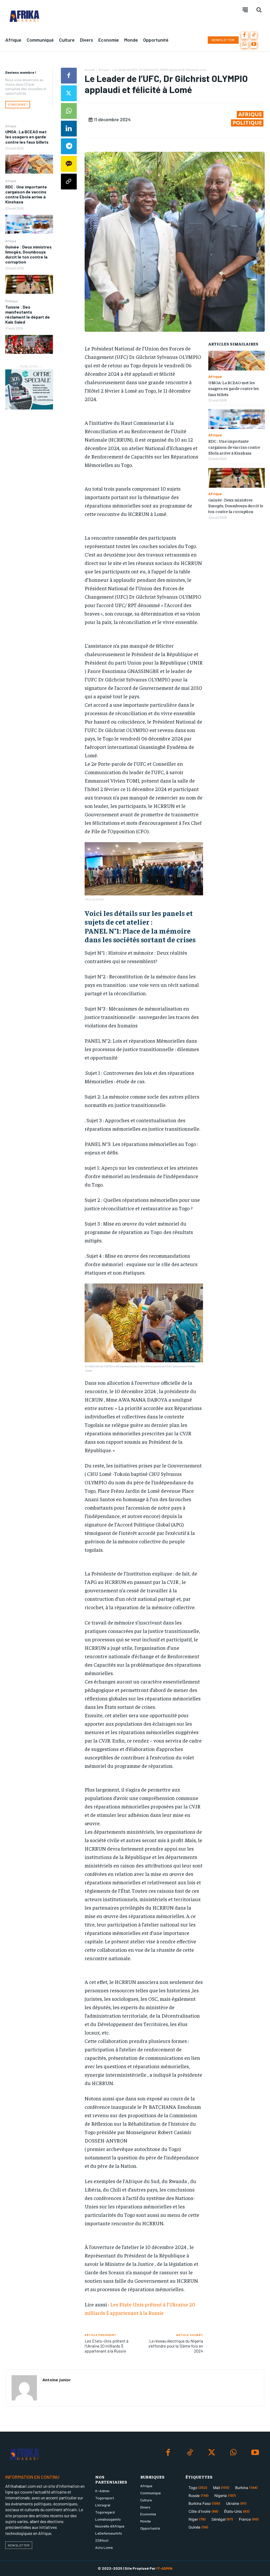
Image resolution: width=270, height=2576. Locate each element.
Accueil (90, 70)
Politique (11, 301)
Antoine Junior (57, 2380)
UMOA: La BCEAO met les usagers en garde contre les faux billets (27, 137)
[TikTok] (254, 35)
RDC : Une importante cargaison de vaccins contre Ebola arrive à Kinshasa (26, 194)
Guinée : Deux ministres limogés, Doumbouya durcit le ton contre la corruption (28, 254)
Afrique (11, 126)
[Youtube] (254, 45)
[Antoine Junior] (24, 2388)
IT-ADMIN (164, 2568)
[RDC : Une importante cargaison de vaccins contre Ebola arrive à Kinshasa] (29, 224)
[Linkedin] (69, 129)
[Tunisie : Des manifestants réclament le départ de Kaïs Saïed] (29, 344)
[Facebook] (245, 35)
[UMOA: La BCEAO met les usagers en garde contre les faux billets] (29, 164)
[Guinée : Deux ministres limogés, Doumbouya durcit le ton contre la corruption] (29, 284)
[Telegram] (69, 146)
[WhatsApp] (245, 45)
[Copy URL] (69, 182)
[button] (259, 10)
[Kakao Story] (69, 164)
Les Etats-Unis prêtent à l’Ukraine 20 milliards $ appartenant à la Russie (107, 2346)
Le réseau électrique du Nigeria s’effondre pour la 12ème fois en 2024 (176, 2346)
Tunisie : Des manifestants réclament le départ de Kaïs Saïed (28, 314)
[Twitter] (69, 93)
